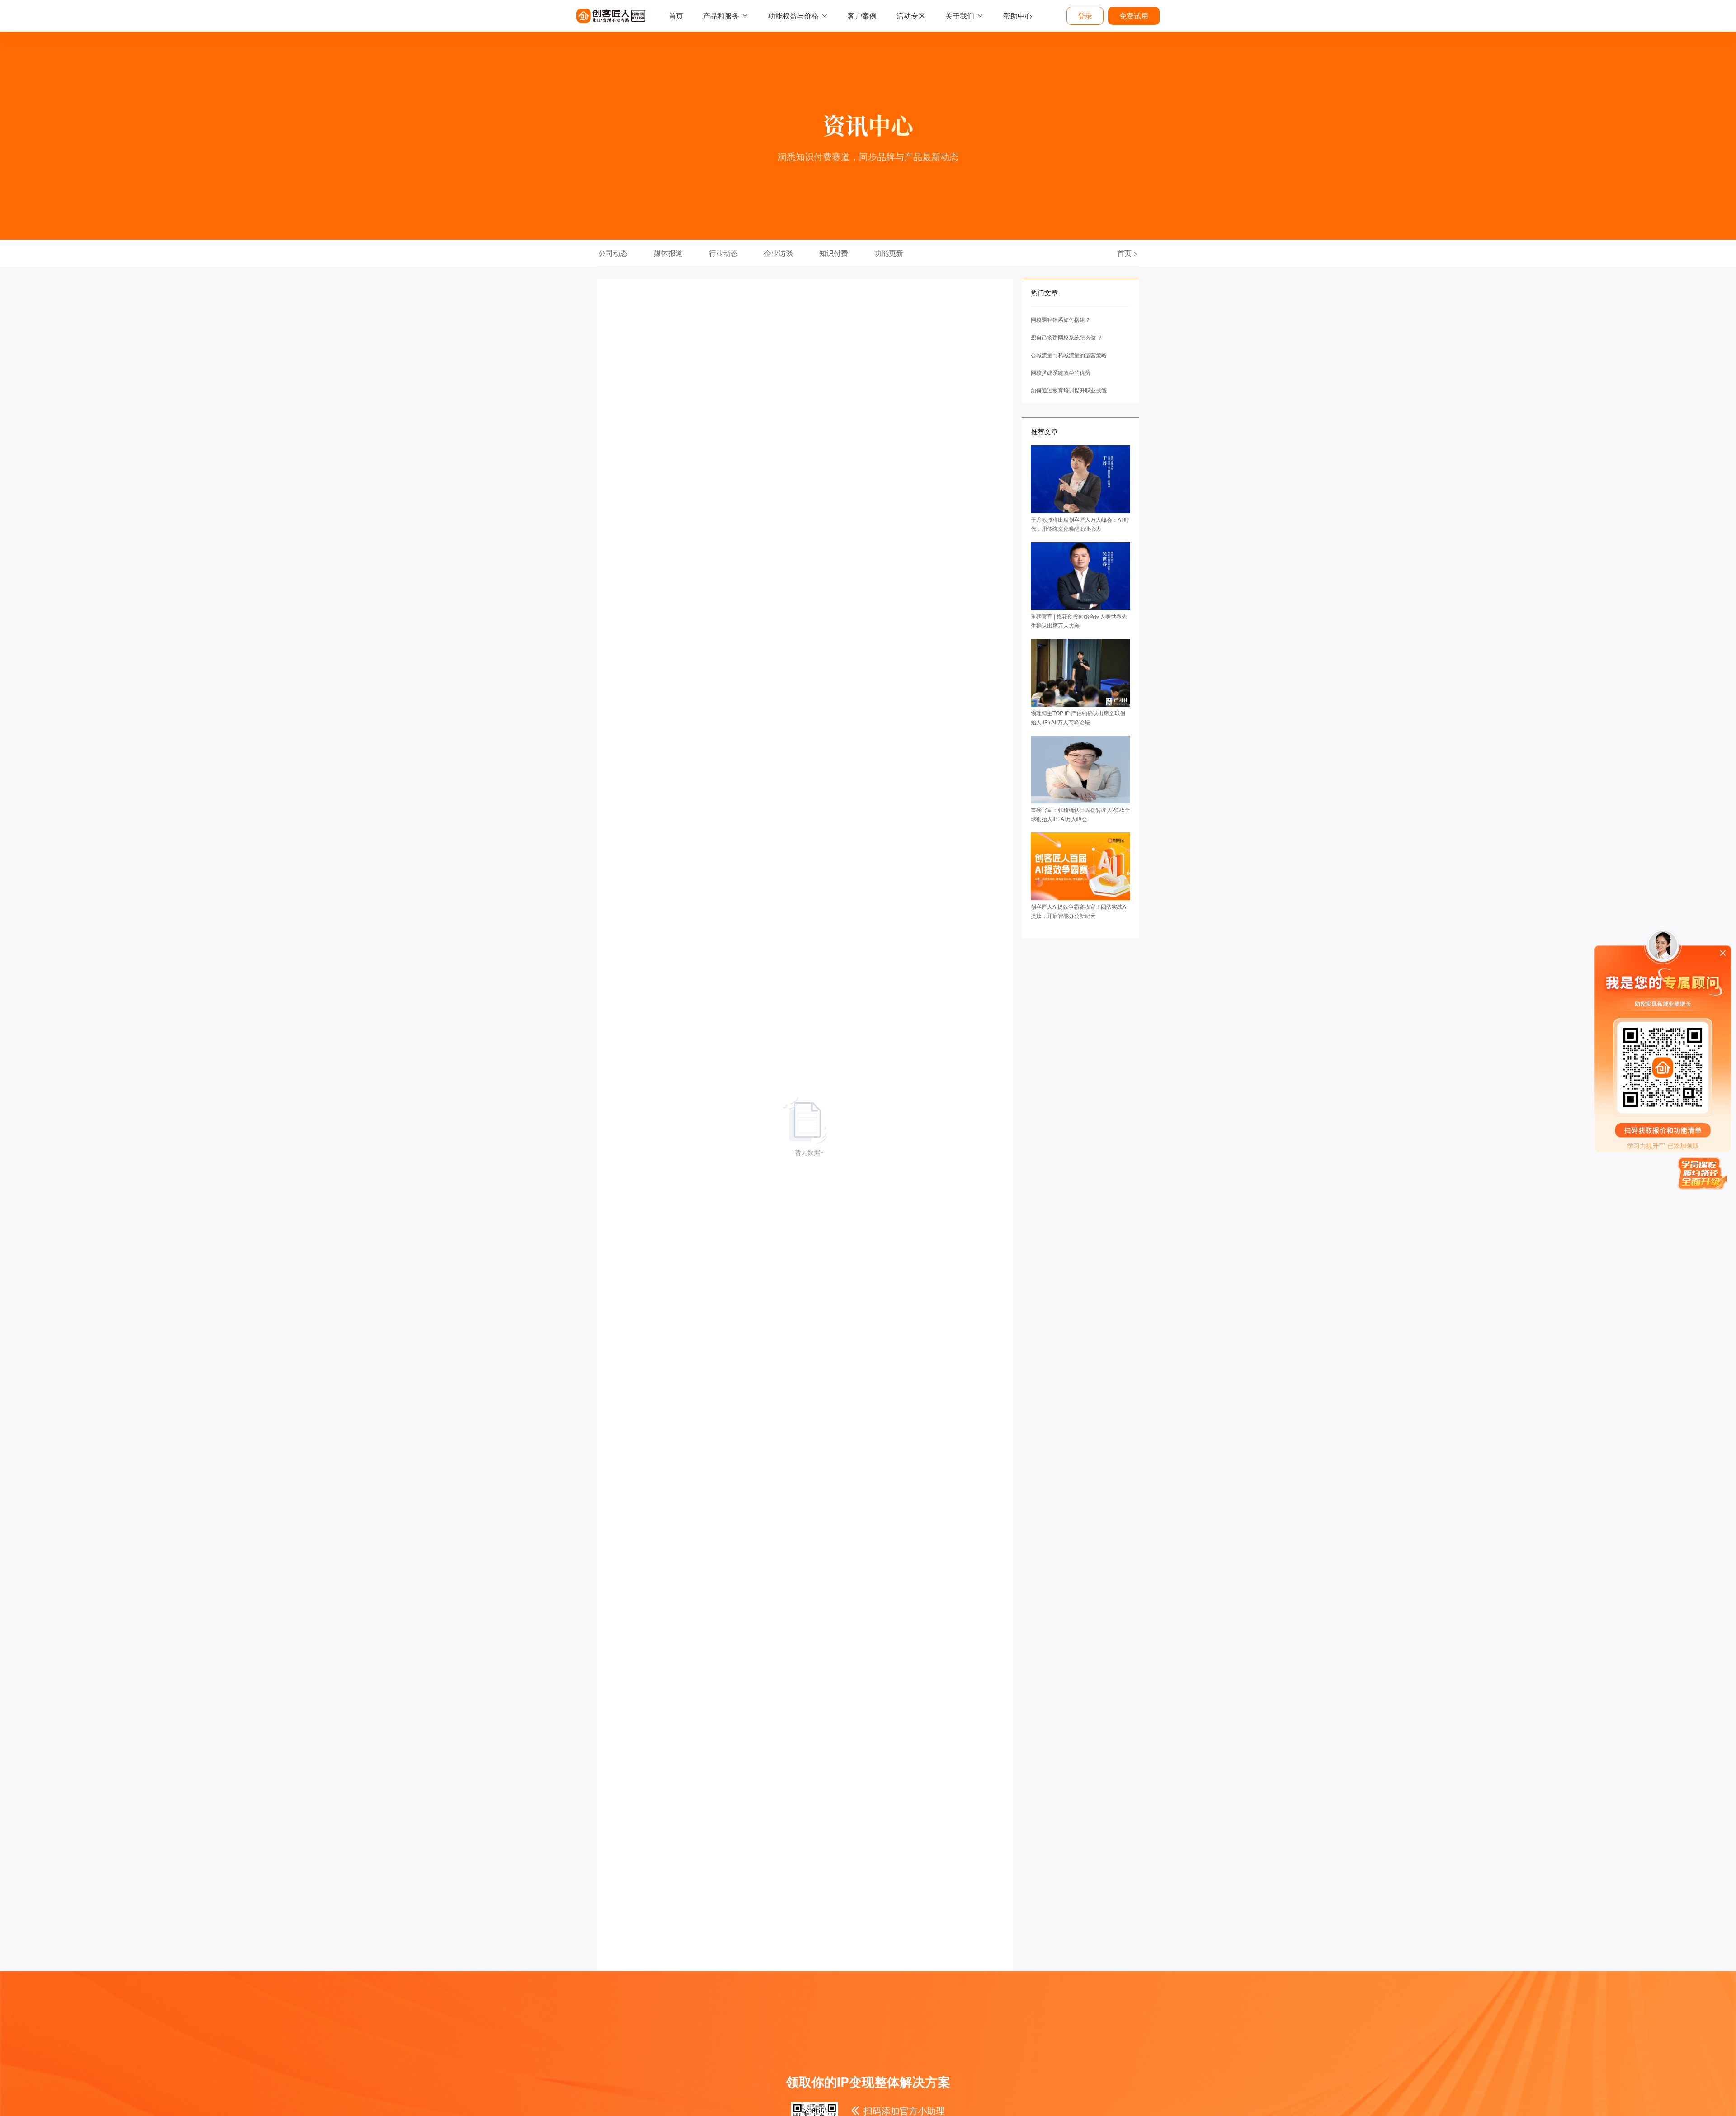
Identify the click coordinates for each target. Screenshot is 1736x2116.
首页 (676, 16)
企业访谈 (778, 253)
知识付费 (834, 253)
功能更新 (889, 253)
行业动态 (723, 253)
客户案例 (862, 16)
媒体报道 (668, 253)
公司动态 (613, 253)
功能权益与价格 (793, 16)
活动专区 (911, 16)
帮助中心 (1018, 16)
